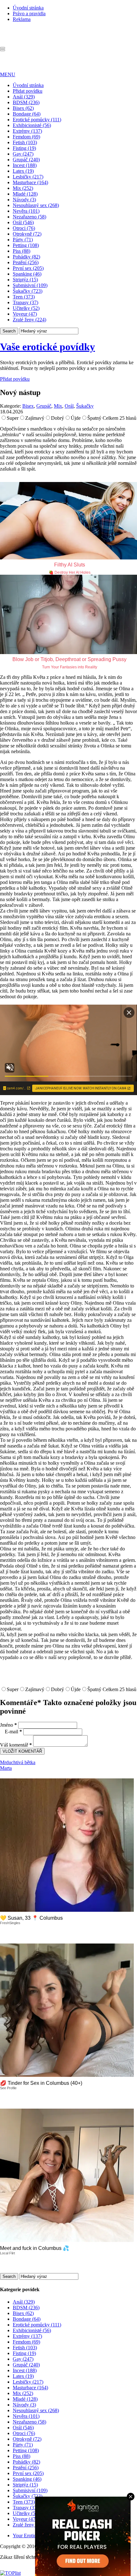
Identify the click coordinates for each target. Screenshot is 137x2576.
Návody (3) (24, 200)
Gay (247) (23, 154)
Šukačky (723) (28, 291)
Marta (6, 1768)
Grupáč (44, 406)
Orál (69, 406)
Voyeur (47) (25, 314)
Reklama (22, 19)
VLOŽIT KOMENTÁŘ (22, 1751)
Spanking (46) (27, 274)
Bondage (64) (27, 114)
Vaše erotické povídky (47, 347)
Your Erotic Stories (32, 2536)
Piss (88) (22, 251)
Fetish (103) (25, 142)
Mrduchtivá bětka (18, 1762)
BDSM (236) (26, 102)
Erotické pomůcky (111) (37, 120)
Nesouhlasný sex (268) (36, 205)
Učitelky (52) (26, 308)
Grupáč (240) (26, 160)
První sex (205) (28, 268)
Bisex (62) (23, 108)
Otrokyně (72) (27, 234)
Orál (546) (23, 222)
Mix (58, 406)
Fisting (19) (24, 148)
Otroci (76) (24, 228)
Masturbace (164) (30, 182)
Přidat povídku (28, 91)
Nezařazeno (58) (29, 217)
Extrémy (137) (27, 131)
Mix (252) (23, 188)
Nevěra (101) (26, 211)
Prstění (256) (26, 262)
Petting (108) (26, 245)
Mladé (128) (25, 194)
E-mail (13, 1732)
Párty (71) (23, 240)
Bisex (28, 406)
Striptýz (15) (25, 280)
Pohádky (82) (26, 257)
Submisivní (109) (30, 285)
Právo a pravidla (29, 13)
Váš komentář (16, 1745)
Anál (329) (24, 97)
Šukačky (85, 406)
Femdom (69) (26, 137)
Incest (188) (25, 165)
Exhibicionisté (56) (32, 125)
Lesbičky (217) (28, 177)
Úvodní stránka (28, 8)
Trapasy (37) (25, 302)
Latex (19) (23, 171)
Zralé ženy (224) (29, 320)
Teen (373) (24, 297)
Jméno (8, 1725)
